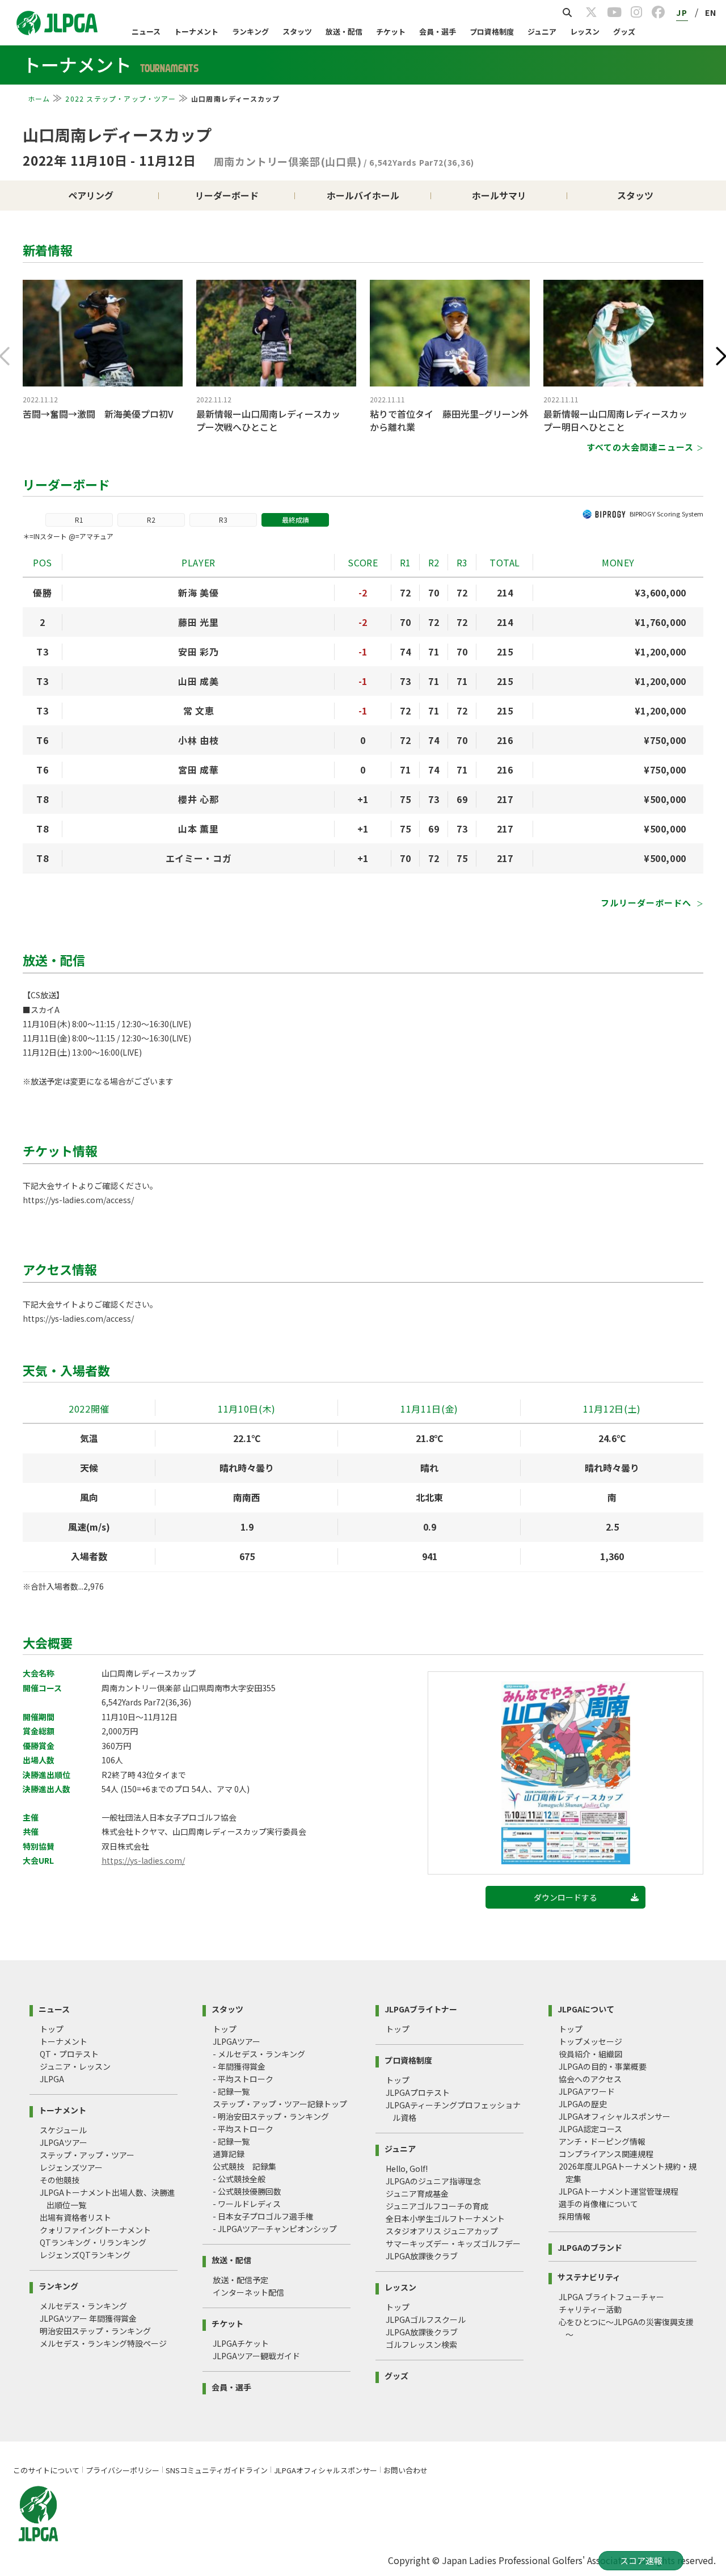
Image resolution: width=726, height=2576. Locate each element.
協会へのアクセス (590, 2079)
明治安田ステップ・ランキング (95, 2331)
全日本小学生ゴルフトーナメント (445, 2218)
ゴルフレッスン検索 (421, 2344)
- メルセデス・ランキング (259, 2054)
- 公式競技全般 (239, 2179)
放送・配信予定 (240, 2280)
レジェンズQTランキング (85, 2255)
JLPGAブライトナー (421, 2008)
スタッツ (297, 31)
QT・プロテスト (69, 2054)
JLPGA (52, 2079)
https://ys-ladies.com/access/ (78, 1200)
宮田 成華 (198, 770)
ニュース (146, 31)
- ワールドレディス (247, 2204)
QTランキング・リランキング (93, 2242)
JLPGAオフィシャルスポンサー (615, 2116)
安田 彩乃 (198, 652)
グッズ (624, 31)
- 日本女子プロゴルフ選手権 (263, 2216)
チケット (391, 31)
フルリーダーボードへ (647, 903)
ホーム (39, 98)
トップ (52, 2029)
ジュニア (542, 31)
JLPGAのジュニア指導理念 (433, 2181)
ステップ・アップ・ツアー (87, 2155)
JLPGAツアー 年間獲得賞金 (88, 2318)
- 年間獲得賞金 (239, 2066)
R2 (151, 520)
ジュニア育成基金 (417, 2193)
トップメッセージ (590, 2041)
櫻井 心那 (198, 799)
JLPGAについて (586, 2008)
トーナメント (196, 31)
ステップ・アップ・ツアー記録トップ (280, 2104)
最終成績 (296, 520)
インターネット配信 (248, 2292)
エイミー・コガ (199, 858)
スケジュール (63, 2130)
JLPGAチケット (241, 2343)
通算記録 (229, 2154)
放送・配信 (344, 31)
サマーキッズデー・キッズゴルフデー (453, 2243)
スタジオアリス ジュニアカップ (442, 2231)
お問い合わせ (406, 2470)
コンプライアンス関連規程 (606, 2154)
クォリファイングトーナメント (95, 2230)
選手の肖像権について (598, 2204)
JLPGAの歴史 (583, 2104)
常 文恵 (199, 711)
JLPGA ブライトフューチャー (611, 2297)
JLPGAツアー (64, 2142)
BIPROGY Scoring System (666, 514)
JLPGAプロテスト (418, 2092)
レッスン (585, 31)
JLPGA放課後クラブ (422, 2256)
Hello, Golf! (407, 2169)
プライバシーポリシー (123, 2470)
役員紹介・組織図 (590, 2054)
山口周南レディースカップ (117, 135)
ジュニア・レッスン (75, 2066)
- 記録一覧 (231, 2091)
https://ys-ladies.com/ (143, 1860)
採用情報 (575, 2216)
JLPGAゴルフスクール (426, 2319)
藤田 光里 (198, 622)
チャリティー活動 (590, 2309)
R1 (79, 520)
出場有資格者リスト (75, 2217)
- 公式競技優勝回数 (247, 2191)
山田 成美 (198, 681)
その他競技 (60, 2180)
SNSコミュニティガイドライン (217, 2470)
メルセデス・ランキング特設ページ (103, 2343)
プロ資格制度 (492, 31)
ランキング (250, 31)
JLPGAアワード (587, 2091)
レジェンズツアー (71, 2167)
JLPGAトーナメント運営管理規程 (619, 2191)
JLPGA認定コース (590, 2129)
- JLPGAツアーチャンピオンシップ (275, 2229)
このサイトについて (46, 2470)
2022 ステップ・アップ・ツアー (120, 98)
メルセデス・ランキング (83, 2306)
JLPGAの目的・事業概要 (603, 2066)
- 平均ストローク (243, 2079)
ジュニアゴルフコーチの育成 (437, 2206)
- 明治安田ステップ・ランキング (271, 2116)
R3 (223, 520)
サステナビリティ (589, 2276)
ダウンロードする (565, 1897)
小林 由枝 (198, 740)
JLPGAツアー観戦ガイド (256, 2356)
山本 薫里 (198, 829)
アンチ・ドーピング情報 (602, 2141)
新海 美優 (198, 592)
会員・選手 (438, 31)
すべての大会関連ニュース (640, 447)
